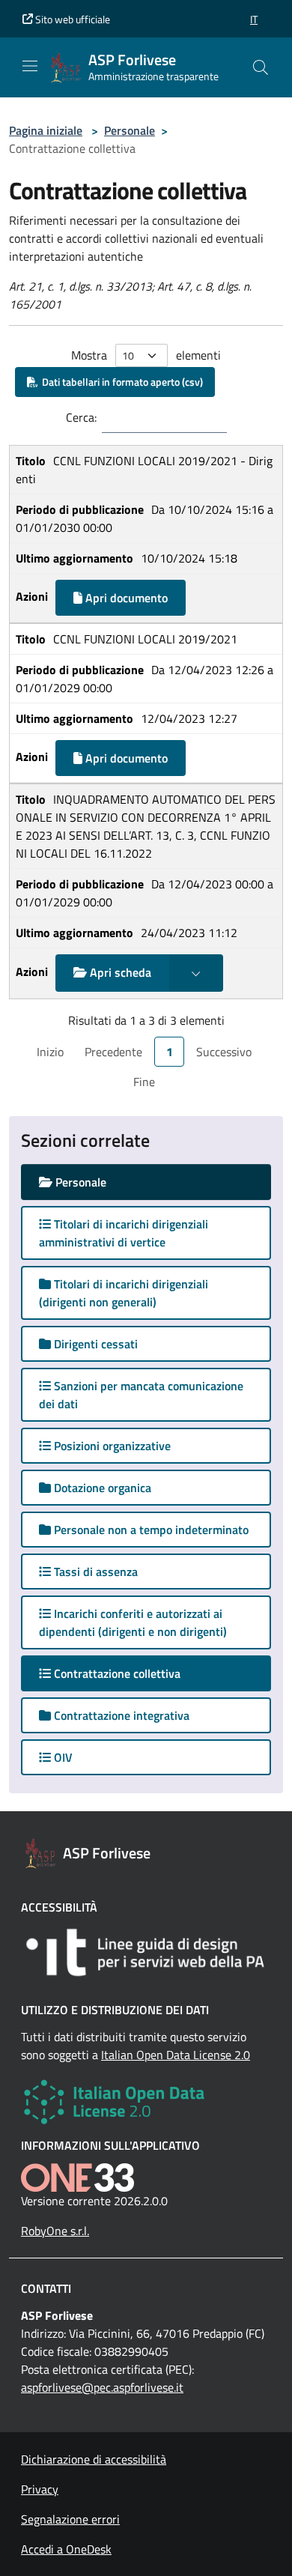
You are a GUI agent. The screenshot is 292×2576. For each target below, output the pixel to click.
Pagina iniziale (46, 130)
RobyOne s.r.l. (55, 2231)
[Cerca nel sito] (261, 67)
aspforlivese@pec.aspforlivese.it (102, 2387)
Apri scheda (119, 972)
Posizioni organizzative (111, 1446)
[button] (254, 19)
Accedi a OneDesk (66, 2549)
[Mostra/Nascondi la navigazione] (30, 66)
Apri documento (125, 598)
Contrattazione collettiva (130, 1673)
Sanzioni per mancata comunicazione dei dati (141, 1395)
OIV (62, 1757)
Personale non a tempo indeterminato (150, 1530)
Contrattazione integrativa (120, 1715)
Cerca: (81, 417)
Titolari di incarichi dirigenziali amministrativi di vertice (124, 1233)
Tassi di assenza (94, 1572)
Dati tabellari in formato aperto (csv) (120, 382)
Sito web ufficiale (72, 19)
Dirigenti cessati (94, 1344)
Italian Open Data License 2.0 (176, 2055)
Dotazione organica (101, 1488)
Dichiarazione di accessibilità (94, 2459)
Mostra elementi (146, 355)
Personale (130, 130)
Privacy (40, 2489)
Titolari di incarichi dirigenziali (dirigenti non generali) (124, 1293)
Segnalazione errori (70, 2519)
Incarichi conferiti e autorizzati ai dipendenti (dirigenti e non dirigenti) (133, 1622)
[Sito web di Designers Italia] (146, 1952)
